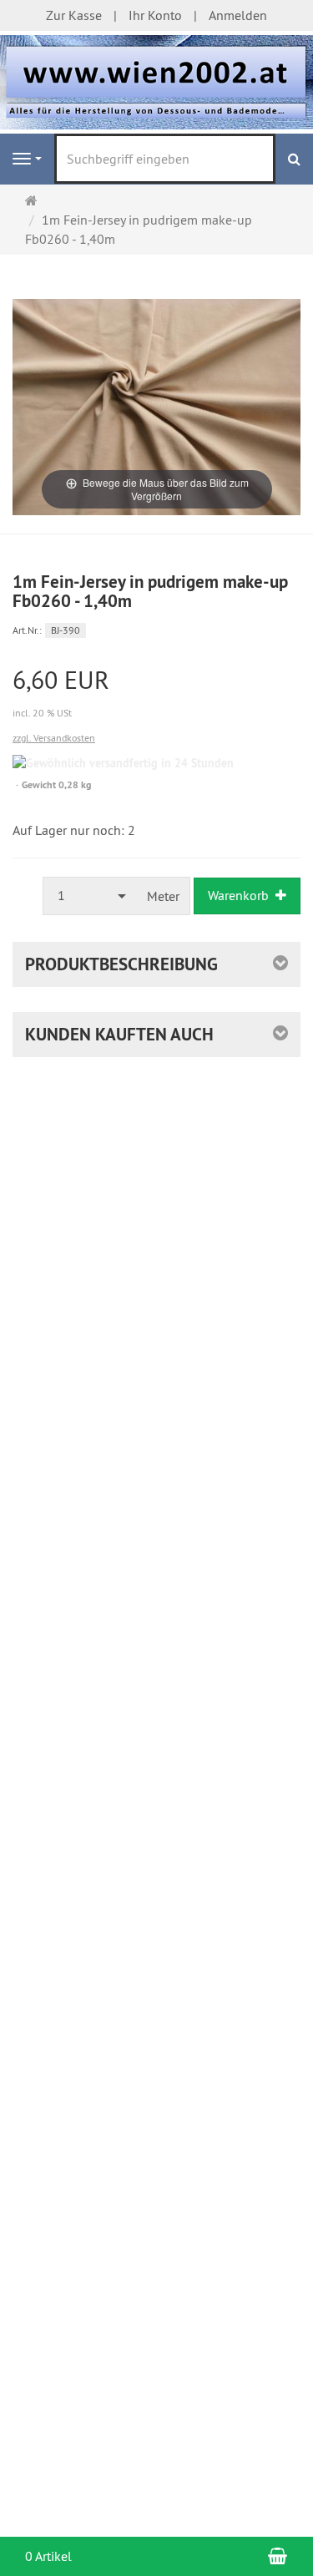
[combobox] (90, 896)
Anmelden (238, 15)
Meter (163, 896)
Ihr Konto (155, 15)
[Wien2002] (156, 80)
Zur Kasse (74, 15)
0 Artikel (48, 2556)
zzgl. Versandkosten (54, 738)
